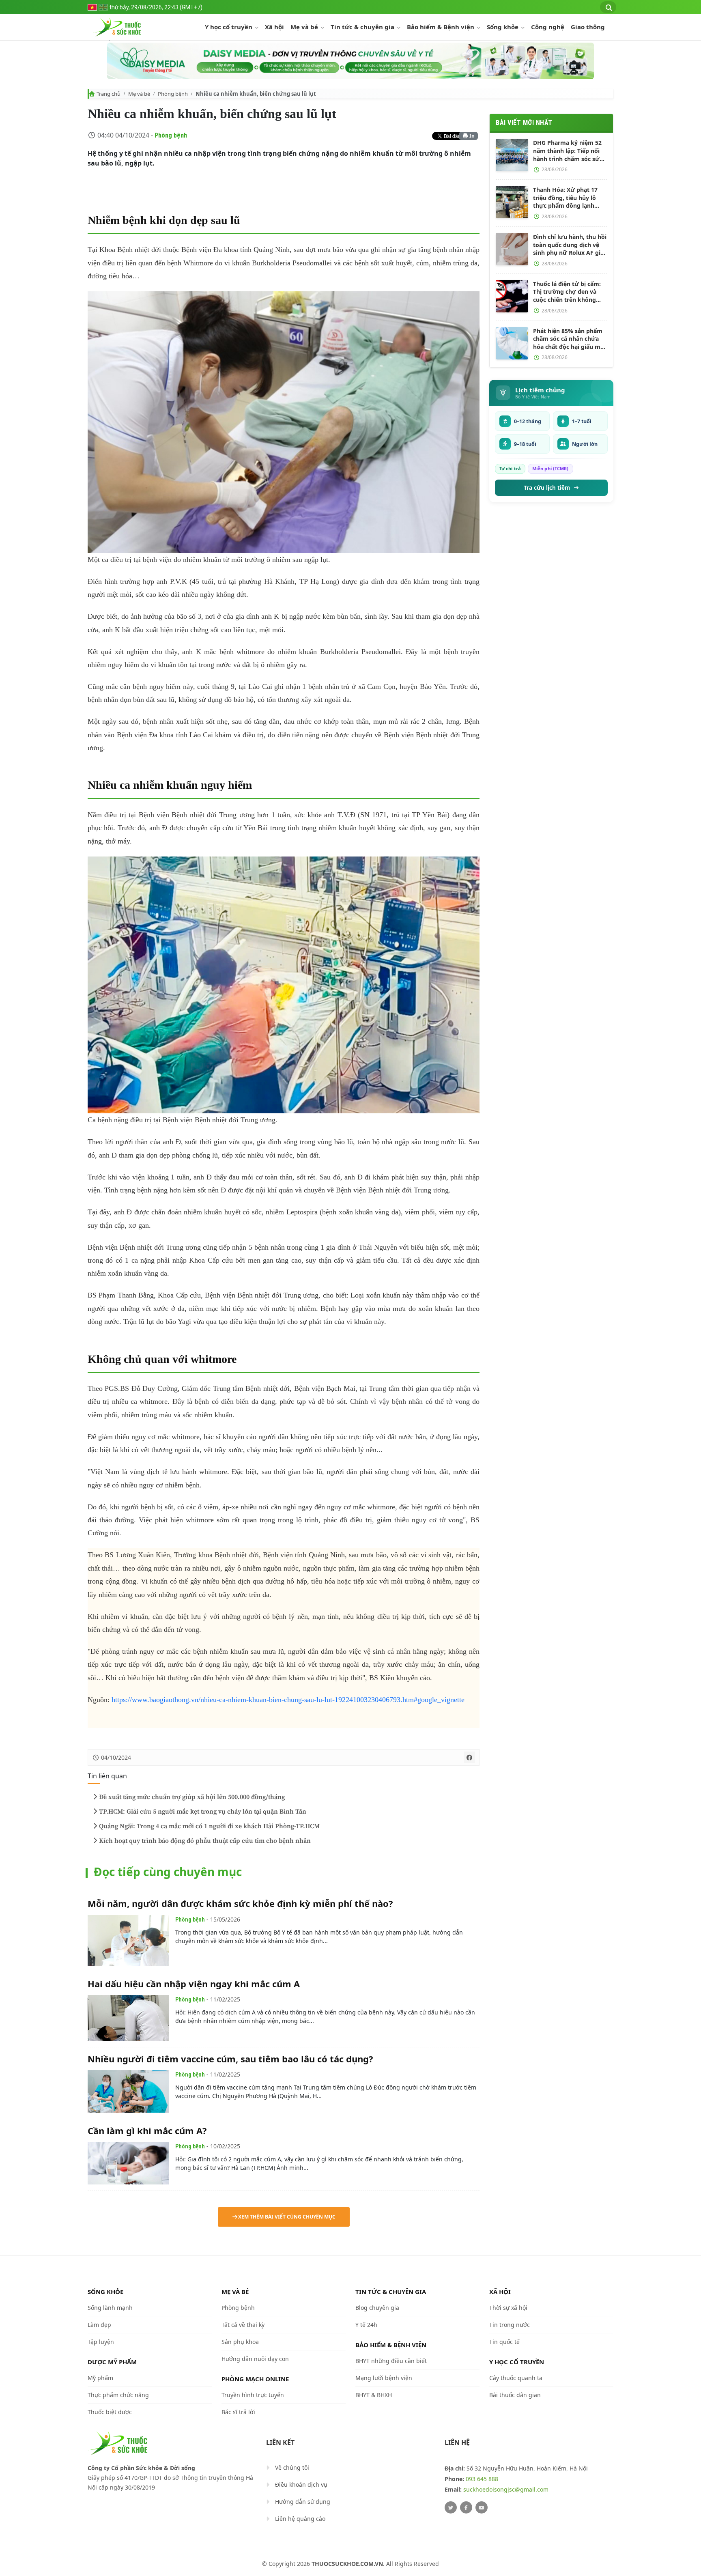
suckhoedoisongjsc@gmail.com (506, 2489)
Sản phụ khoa (240, 2342)
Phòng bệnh (173, 94)
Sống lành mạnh (110, 2308)
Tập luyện (101, 2342)
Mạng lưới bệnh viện (384, 2378)
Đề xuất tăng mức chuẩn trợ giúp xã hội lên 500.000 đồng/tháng (192, 1797)
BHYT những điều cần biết (391, 2361)
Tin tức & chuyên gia (363, 27)
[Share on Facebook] (469, 1757)
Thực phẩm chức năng (118, 2395)
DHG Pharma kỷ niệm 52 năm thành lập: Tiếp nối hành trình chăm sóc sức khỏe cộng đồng (568, 151)
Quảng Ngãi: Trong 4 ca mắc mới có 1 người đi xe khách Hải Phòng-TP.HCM (209, 1826)
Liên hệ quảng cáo (300, 2519)
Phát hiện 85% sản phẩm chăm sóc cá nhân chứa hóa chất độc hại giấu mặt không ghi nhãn (570, 339)
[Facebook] (466, 2507)
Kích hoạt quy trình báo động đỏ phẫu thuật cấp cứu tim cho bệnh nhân (205, 1841)
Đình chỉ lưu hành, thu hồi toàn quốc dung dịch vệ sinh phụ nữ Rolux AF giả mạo (570, 245)
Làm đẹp (99, 2325)
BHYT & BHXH (374, 2395)
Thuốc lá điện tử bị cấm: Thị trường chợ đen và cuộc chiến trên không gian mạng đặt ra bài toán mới (570, 292)
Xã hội (274, 27)
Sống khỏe (503, 27)
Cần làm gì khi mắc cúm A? (147, 2131)
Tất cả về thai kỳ (243, 2325)
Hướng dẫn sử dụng (303, 2502)
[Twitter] (451, 2507)
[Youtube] (482, 2507)
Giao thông (588, 27)
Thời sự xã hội (508, 2308)
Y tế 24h (366, 2325)
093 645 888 (482, 2479)
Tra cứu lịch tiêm (547, 488)
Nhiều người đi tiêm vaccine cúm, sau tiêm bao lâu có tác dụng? (230, 2059)
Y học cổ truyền (229, 27)
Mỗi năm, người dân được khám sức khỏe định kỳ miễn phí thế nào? (240, 1903)
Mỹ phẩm (100, 2378)
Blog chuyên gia (377, 2308)
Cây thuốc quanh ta (516, 2378)
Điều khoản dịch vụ (301, 2485)
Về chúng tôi (292, 2467)
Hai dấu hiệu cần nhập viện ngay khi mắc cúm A (194, 1984)
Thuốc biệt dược (110, 2412)
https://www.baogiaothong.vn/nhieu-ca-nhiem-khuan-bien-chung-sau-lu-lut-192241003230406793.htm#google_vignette (288, 1700)
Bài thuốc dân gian (515, 2395)
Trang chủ (109, 94)
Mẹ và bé (305, 27)
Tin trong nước (510, 2325)
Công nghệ (548, 27)
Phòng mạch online (255, 2379)
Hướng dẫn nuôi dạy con (255, 2359)
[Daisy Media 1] (350, 61)
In (471, 136)
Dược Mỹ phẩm (112, 2362)
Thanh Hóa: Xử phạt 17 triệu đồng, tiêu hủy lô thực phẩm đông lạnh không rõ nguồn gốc (565, 198)
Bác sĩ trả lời (238, 2412)
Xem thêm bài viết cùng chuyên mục (287, 2217)
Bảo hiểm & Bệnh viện (441, 27)
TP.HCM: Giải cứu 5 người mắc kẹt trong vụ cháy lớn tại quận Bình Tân (203, 1812)
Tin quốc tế (504, 2342)
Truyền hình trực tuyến (253, 2395)
